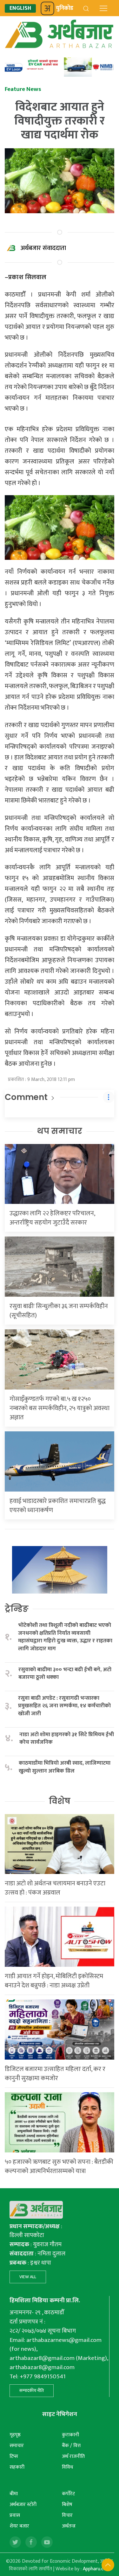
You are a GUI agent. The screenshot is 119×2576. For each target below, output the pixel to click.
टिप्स (14, 2456)
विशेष (60, 1801)
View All (28, 2277)
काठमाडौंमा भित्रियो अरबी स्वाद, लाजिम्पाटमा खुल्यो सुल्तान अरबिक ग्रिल (65, 1767)
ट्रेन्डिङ (17, 1609)
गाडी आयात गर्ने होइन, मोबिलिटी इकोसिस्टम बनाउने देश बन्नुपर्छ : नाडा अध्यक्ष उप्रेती (54, 1981)
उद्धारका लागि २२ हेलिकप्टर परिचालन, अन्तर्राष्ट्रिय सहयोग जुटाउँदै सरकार (52, 1218)
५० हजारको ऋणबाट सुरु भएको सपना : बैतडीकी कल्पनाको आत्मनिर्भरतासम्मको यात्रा (59, 2167)
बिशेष (67, 2505)
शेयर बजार (19, 2526)
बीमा (14, 2494)
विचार (67, 2515)
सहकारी (17, 2467)
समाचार (17, 2446)
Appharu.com (97, 2569)
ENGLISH (20, 8)
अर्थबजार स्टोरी (23, 2505)
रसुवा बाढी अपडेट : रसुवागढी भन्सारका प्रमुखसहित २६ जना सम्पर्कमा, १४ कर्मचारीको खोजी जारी (64, 1706)
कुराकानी (70, 2435)
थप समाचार (60, 1131)
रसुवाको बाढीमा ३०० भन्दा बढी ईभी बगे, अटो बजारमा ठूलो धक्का (65, 1674)
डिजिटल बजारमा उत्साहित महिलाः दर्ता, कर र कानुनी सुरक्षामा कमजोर (55, 2074)
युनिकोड (65, 8)
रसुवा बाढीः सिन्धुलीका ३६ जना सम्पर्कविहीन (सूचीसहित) (59, 1311)
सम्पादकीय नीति (32, 2391)
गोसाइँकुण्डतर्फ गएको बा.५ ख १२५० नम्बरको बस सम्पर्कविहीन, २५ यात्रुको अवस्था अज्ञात (60, 1408)
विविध (67, 2467)
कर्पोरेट (68, 2494)
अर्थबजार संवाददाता (43, 248)
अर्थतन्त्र (69, 2526)
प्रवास (15, 2515)
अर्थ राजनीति (73, 2456)
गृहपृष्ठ (15, 2435)
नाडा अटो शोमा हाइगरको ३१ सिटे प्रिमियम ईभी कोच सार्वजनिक (67, 1739)
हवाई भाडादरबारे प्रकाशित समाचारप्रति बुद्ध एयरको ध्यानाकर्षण (58, 1506)
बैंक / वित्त (71, 2446)
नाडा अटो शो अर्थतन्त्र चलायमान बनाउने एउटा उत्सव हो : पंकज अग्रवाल (55, 1888)
